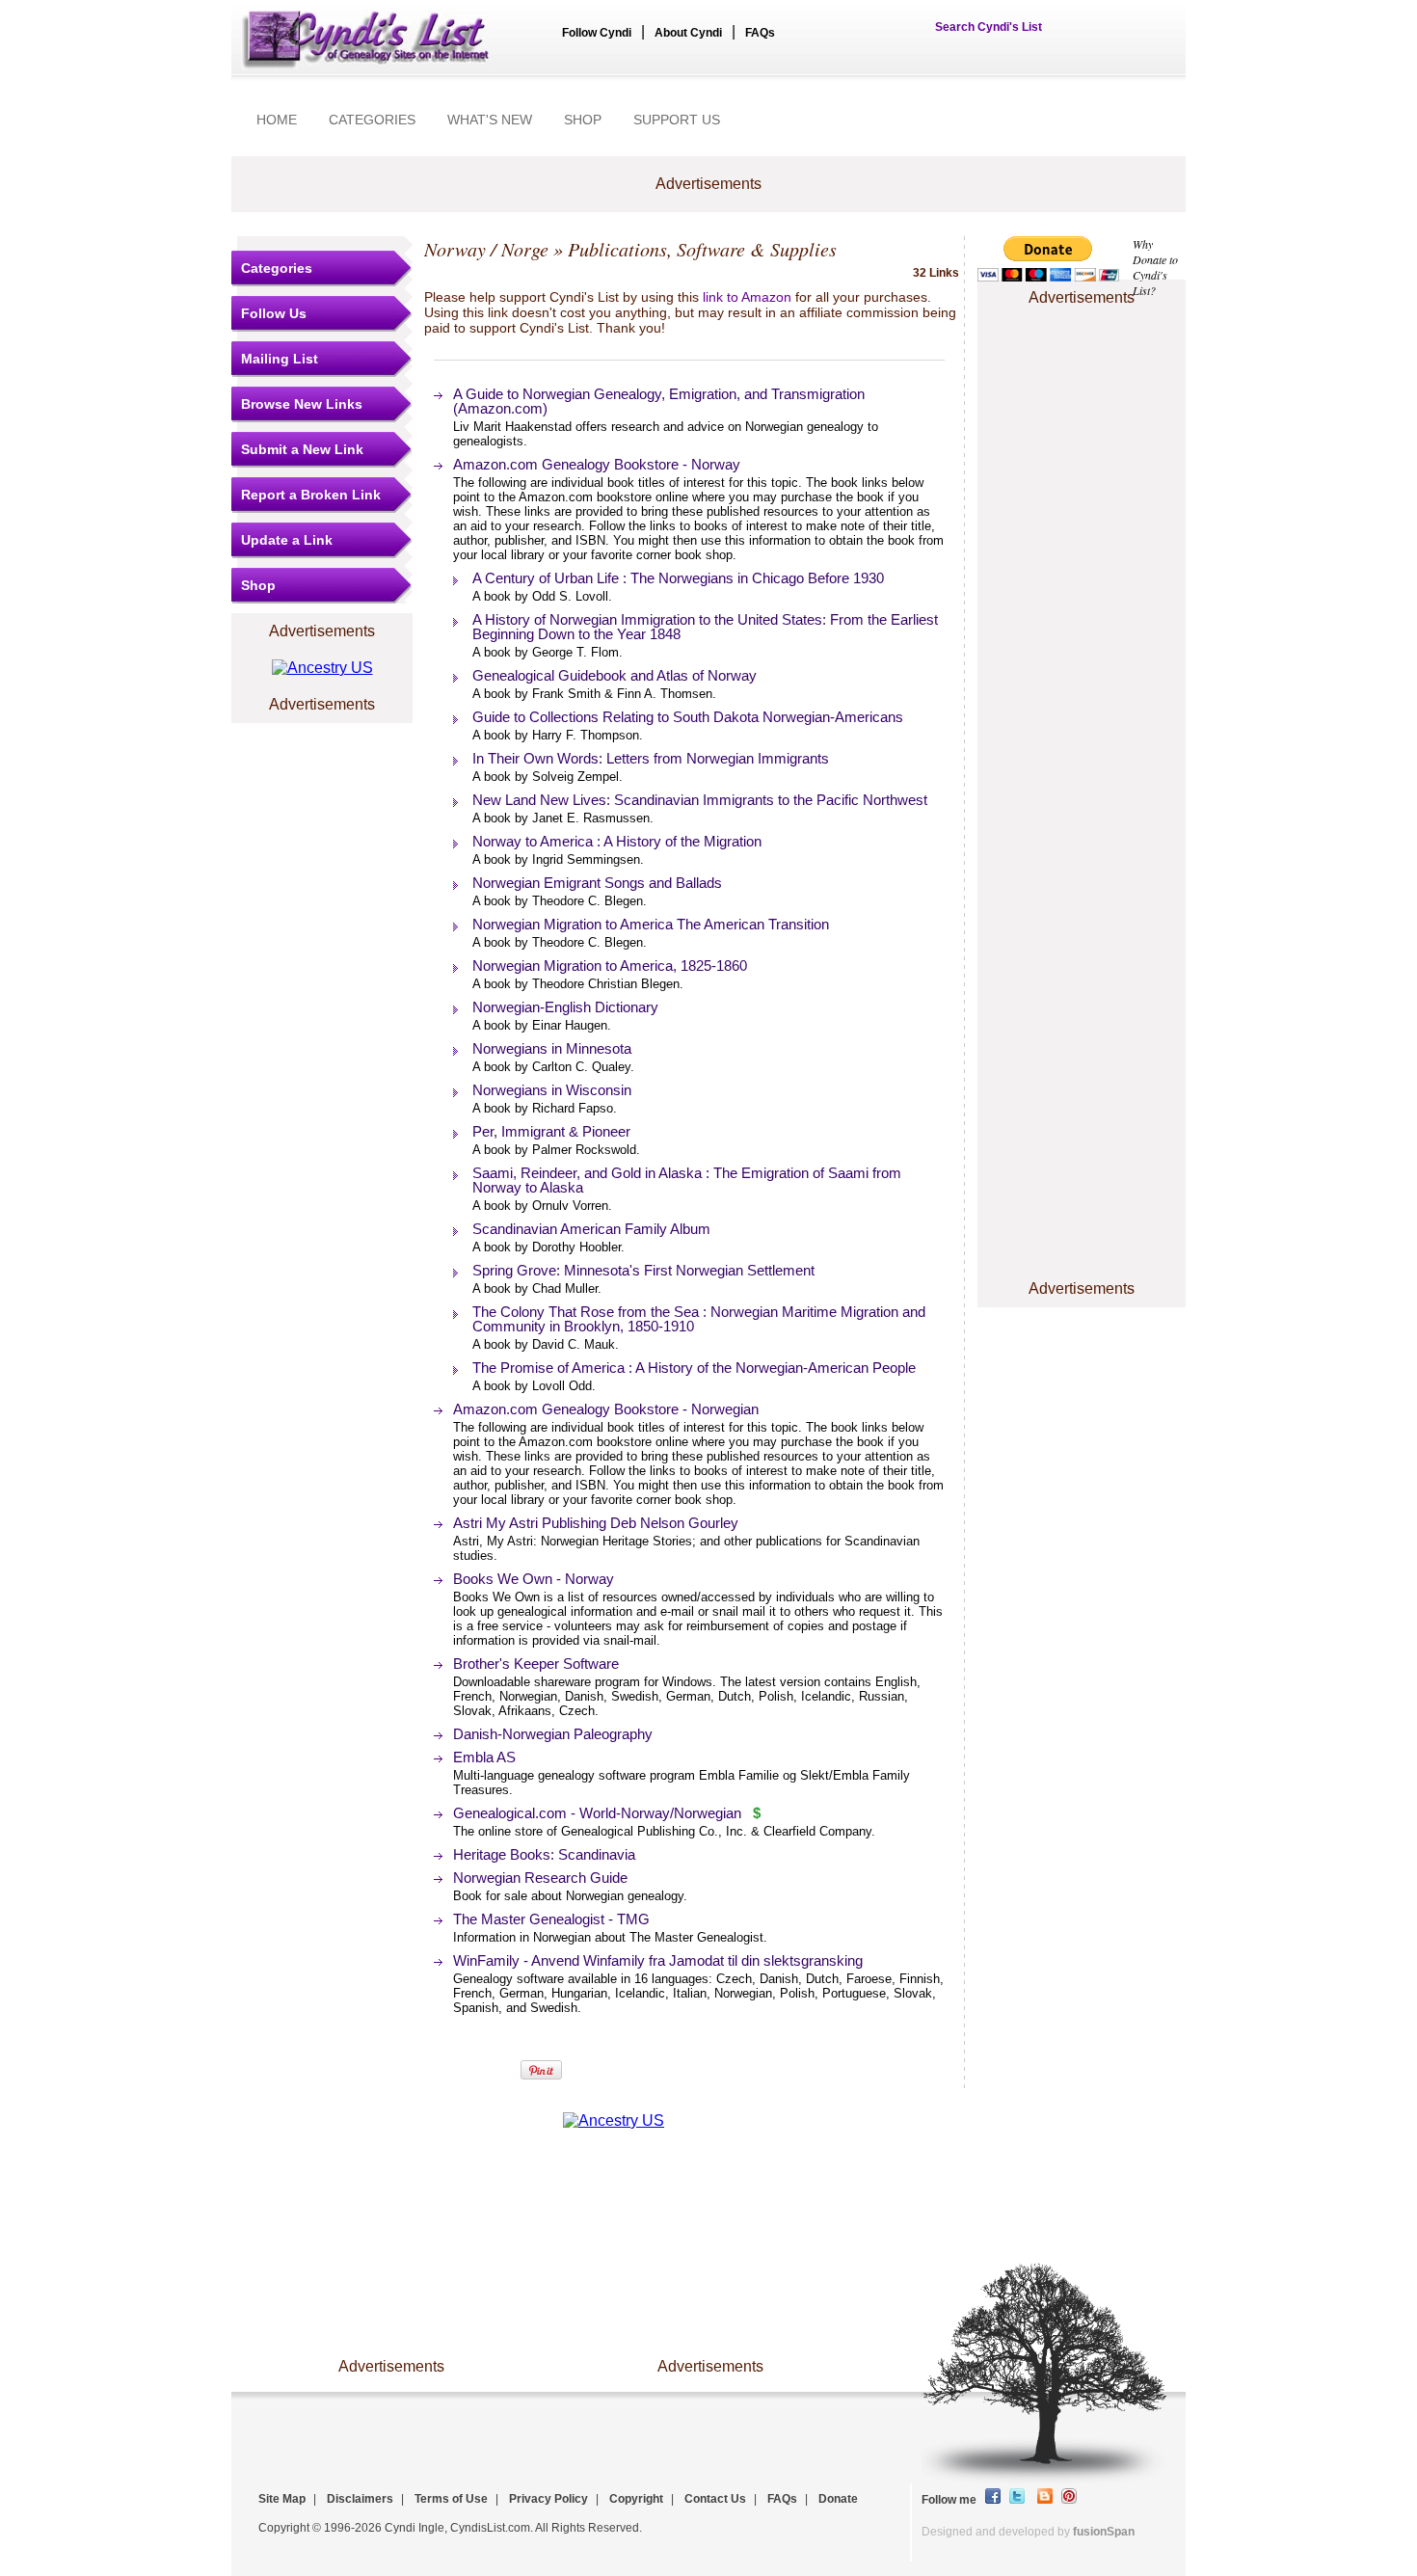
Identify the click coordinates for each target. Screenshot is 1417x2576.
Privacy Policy (548, 2499)
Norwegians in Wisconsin (552, 1090)
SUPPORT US (677, 120)
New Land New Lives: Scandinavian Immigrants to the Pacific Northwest (700, 800)
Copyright (636, 2499)
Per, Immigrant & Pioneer (551, 1131)
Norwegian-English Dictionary (565, 1007)
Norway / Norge (486, 249)
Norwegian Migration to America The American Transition (651, 924)
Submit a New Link (302, 449)
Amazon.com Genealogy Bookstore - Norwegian (606, 1409)
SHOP (583, 120)
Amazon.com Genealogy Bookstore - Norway (597, 464)
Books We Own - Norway (534, 1579)
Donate (838, 2499)
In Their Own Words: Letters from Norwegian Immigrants (651, 758)
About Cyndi (688, 33)
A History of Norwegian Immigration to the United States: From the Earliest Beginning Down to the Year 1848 (705, 627)
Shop (258, 585)
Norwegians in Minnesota (552, 1048)
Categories (277, 268)
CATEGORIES (372, 120)
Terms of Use (451, 2499)
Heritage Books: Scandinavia (544, 1854)
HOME (277, 120)
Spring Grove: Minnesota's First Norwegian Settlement (643, 1270)
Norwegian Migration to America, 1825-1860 (610, 966)
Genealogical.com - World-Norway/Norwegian (597, 1813)
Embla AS (484, 1757)
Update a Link (287, 540)
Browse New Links (302, 404)
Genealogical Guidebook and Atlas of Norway (615, 675)
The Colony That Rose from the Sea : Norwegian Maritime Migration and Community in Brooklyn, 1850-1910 (699, 1319)
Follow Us (274, 313)
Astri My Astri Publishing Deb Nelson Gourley (596, 1523)
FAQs (760, 33)
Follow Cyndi (597, 33)
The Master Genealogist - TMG (551, 1919)
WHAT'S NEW (490, 120)
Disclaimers (360, 2499)
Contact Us (715, 2499)
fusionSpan (1104, 2532)
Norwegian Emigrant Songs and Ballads (597, 883)
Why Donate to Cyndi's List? (1155, 267)
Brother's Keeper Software (536, 1664)
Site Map (282, 2499)
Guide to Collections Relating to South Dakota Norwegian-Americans (688, 717)
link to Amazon (747, 297)
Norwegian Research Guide (540, 1878)
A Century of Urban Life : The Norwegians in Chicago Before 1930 (678, 578)
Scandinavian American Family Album (591, 1229)
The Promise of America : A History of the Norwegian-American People (694, 1368)
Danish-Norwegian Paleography (553, 1734)
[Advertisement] (1082, 369)
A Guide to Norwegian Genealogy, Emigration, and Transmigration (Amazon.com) (659, 401)
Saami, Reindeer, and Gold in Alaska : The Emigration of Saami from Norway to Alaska (687, 1180)
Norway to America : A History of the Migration (617, 841)
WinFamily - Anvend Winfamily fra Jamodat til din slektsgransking (658, 1960)
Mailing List (280, 359)
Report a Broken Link (311, 495)
